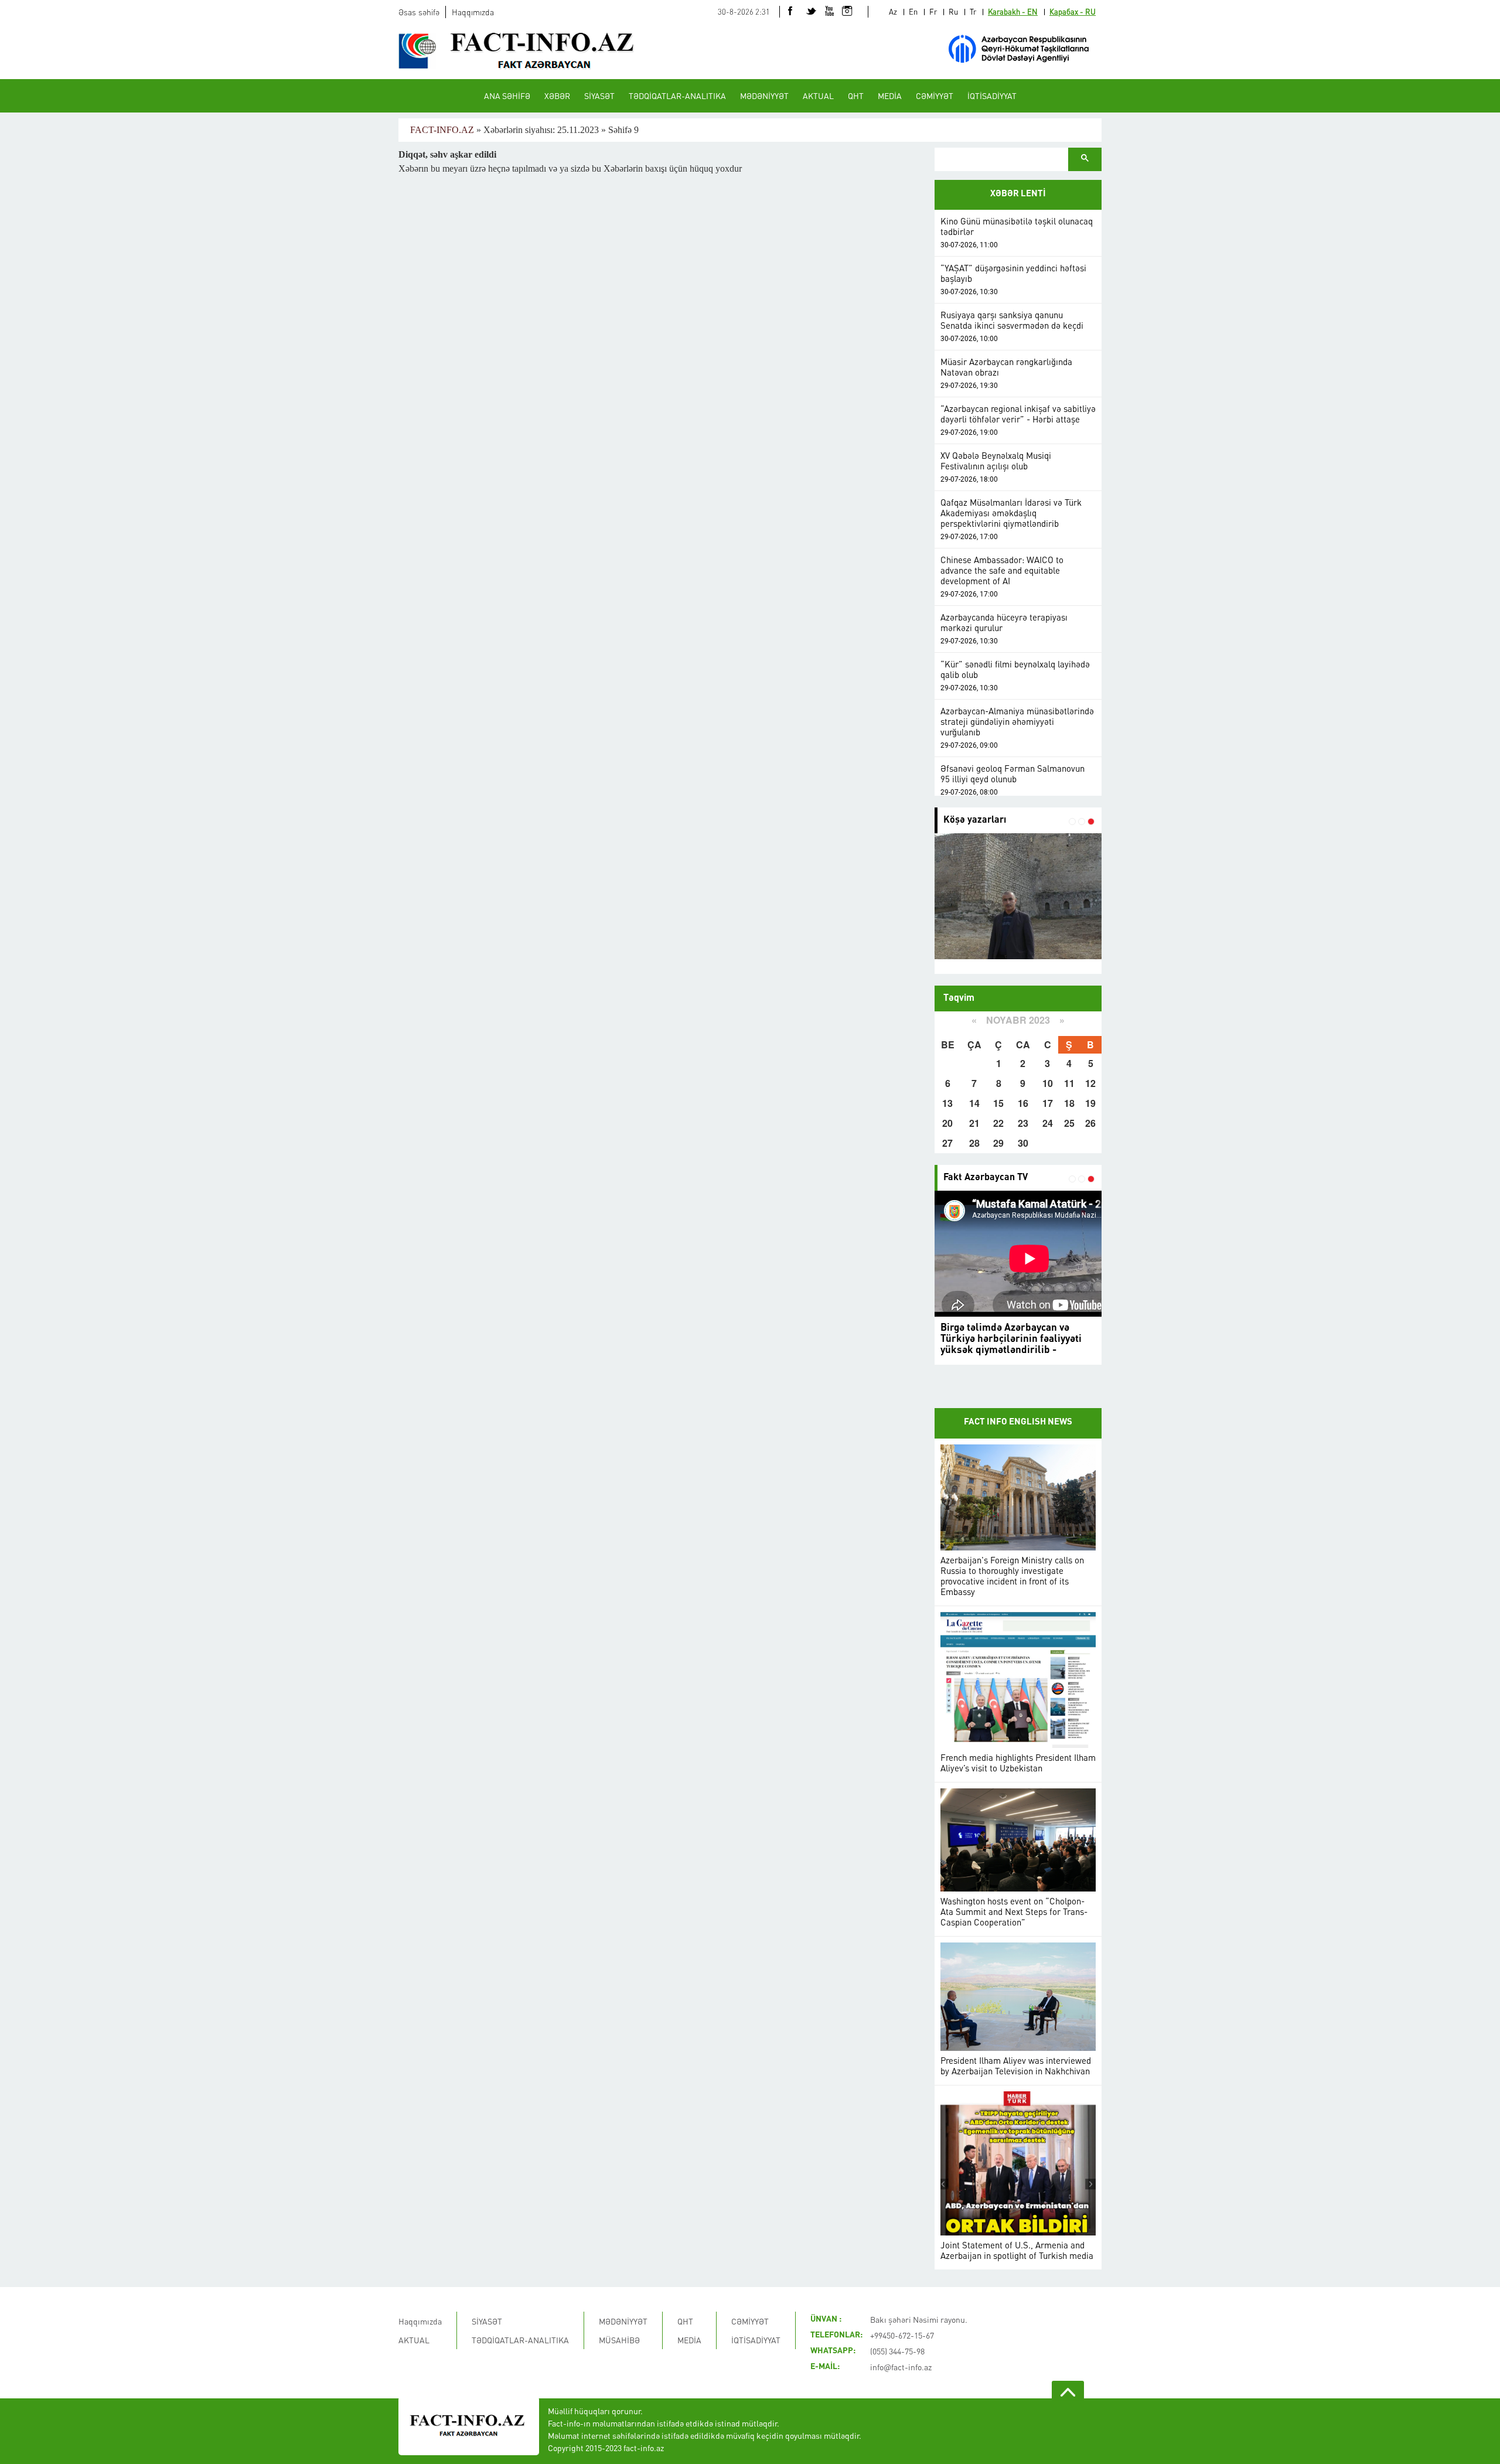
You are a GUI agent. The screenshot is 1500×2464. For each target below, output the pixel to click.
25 (1069, 1123)
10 (1048, 1083)
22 (998, 1123)
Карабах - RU (1073, 11)
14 (974, 1103)
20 (947, 1123)
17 (1048, 1103)
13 (947, 1103)
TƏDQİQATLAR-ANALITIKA (677, 96)
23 (1023, 1123)
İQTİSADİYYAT (992, 96)
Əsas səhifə (419, 12)
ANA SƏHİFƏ (507, 96)
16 (1023, 1103)
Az (893, 11)
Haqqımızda (473, 12)
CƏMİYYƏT (935, 96)
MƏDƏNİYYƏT (764, 96)
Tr (973, 11)
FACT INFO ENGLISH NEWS (1018, 1422)
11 (1069, 1083)
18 (1069, 1103)
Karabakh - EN (1013, 11)
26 (1090, 1123)
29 (998, 1143)
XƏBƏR (557, 96)
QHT (856, 96)
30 (1023, 1143)
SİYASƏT (599, 96)
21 (974, 1123)
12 (1090, 1083)
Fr (933, 11)
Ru (953, 11)
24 (1048, 1123)
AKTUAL (818, 96)
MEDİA (890, 96)
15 (998, 1103)
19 (1090, 1103)
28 (974, 1143)
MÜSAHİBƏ (619, 2340)
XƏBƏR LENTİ (1018, 194)
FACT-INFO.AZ (442, 130)
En (913, 11)
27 (947, 1143)
